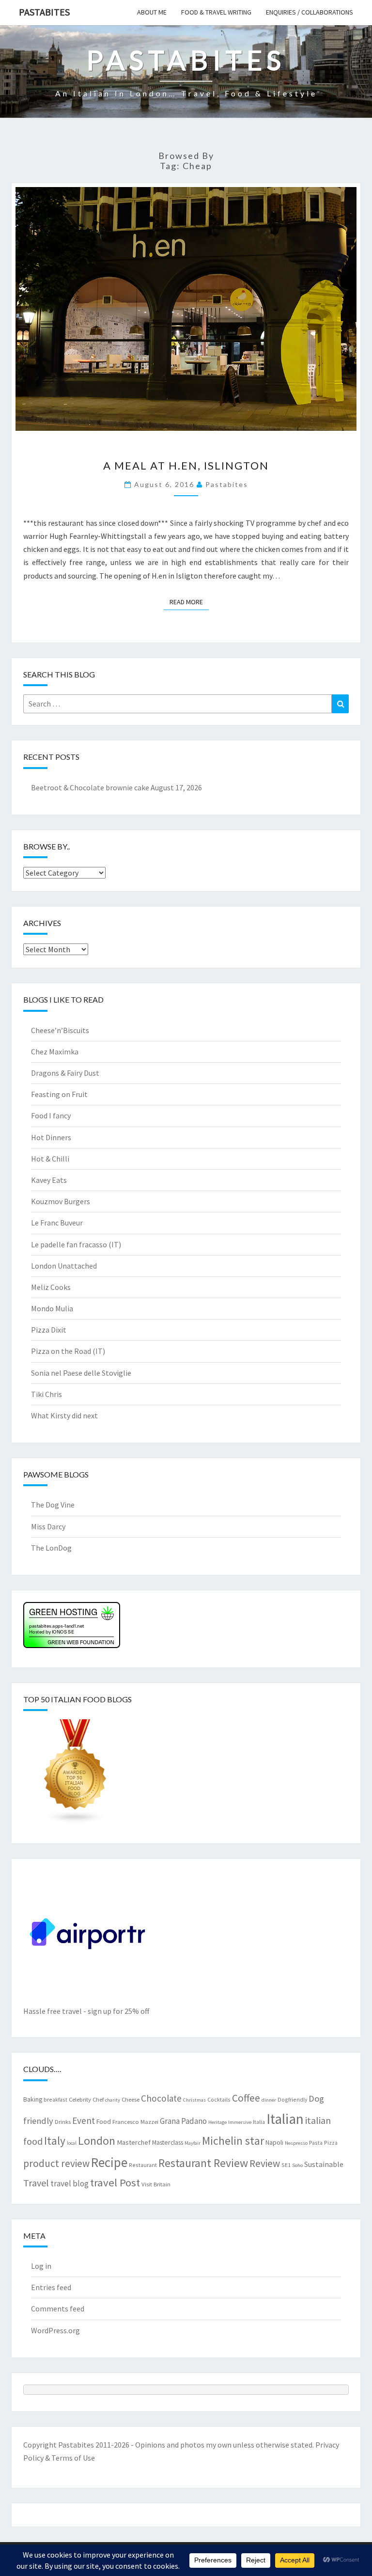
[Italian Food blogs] (76, 1775)
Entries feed (51, 2287)
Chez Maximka (55, 1052)
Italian (285, 2119)
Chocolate (161, 2098)
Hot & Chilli (50, 1159)
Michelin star (233, 2141)
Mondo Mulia (52, 1308)
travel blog (70, 2183)
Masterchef (134, 2142)
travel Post (115, 2183)
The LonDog (51, 1548)
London (97, 2141)
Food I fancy (51, 1115)
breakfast (55, 2099)
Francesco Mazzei (135, 2121)
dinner (269, 2100)
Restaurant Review (203, 2163)
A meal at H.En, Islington (186, 465)
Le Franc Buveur (57, 1223)
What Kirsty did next (64, 1415)
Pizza (331, 2143)
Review (265, 2163)
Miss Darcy (48, 1526)
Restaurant (143, 2165)
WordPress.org (55, 2330)
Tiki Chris (46, 1394)
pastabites (227, 484)
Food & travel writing (216, 12)
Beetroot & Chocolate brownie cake (90, 787)
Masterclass (168, 2142)
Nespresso (296, 2143)
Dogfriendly (292, 2099)
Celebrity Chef (86, 2099)
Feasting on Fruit (59, 1094)
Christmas (194, 2100)
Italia (259, 2122)
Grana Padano (183, 2121)
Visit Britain (156, 2184)
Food (104, 2121)
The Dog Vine (53, 1505)
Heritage (217, 2122)
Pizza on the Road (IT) (68, 1351)
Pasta (316, 2143)
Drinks (63, 2121)
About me (152, 12)
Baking (33, 2099)
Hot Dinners (51, 1137)
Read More (189, 602)
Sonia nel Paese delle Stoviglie (81, 1373)
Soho (297, 2165)
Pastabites (44, 12)
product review (56, 2163)
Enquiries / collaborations (310, 12)
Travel (36, 2183)
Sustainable (324, 2164)
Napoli (274, 2142)
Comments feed (58, 2309)
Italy (55, 2141)
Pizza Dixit (49, 1330)
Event (84, 2120)
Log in (41, 2266)
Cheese (131, 2099)
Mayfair (193, 2143)
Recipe (109, 2162)
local (72, 2143)
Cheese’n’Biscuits (60, 1030)
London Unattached (64, 1266)
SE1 (286, 2165)
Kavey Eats (49, 1180)
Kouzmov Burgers (61, 1201)
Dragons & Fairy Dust (65, 1073)
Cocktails (219, 2099)
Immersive (240, 2122)
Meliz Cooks (51, 1287)
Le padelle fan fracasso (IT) (76, 1244)
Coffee (246, 2098)
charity (113, 2100)
